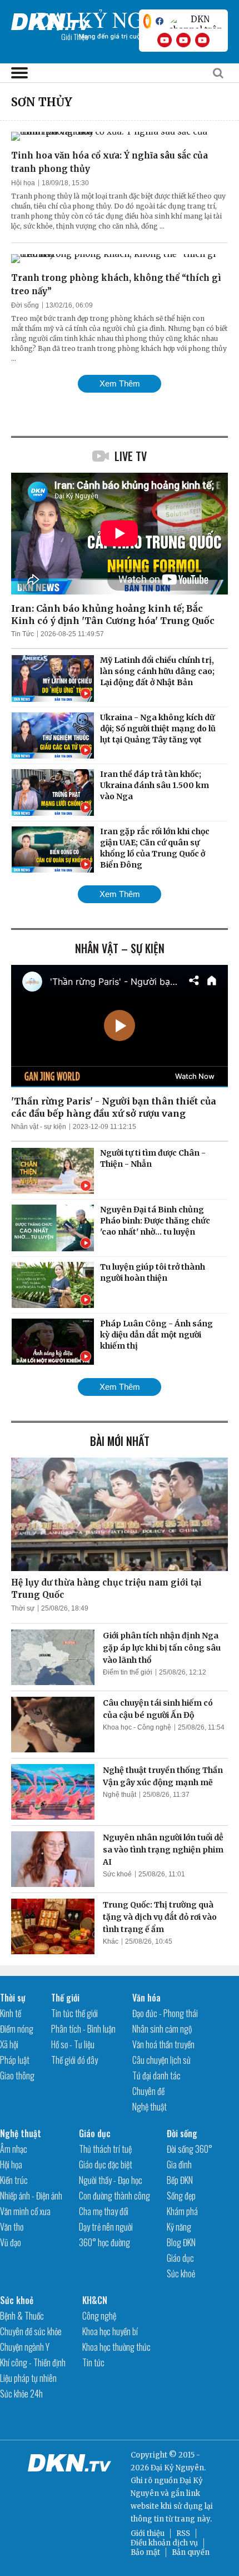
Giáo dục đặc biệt (106, 2164)
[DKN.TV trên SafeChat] (147, 21)
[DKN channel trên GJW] (196, 21)
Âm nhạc (14, 2149)
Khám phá (182, 2211)
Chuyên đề (148, 2091)
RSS (183, 2533)
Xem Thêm (120, 383)
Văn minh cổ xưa (25, 2211)
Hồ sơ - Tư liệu (73, 2044)
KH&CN (95, 2300)
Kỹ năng (179, 2227)
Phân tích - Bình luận (83, 2029)
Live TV (131, 456)
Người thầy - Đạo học (111, 2180)
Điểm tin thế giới (128, 1672)
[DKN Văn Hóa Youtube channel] (202, 40)
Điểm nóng (17, 2029)
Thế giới (65, 1998)
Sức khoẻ (117, 1874)
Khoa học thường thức (116, 2347)
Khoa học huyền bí (110, 2331)
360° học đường (104, 2242)
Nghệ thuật (120, 1795)
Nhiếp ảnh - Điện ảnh (31, 2196)
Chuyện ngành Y (25, 2347)
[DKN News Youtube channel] (165, 40)
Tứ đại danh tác (156, 2075)
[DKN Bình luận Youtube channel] (183, 40)
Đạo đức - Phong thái (165, 2013)
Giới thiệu (148, 2533)
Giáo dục (95, 2133)
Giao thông (17, 2075)
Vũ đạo (11, 2242)
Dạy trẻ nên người (106, 2227)
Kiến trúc (14, 2180)
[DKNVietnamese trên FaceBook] (160, 21)
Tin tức (93, 2362)
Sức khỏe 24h (21, 2394)
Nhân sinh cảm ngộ (162, 2029)
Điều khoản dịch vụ (164, 2543)
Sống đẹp (181, 2196)
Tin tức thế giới (74, 2013)
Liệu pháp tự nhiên (28, 2378)
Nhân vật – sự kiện (120, 948)
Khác (111, 1941)
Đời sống (25, 305)
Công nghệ (99, 2316)
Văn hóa (146, 1998)
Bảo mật (145, 2552)
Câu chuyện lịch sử (161, 2060)
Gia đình (179, 2164)
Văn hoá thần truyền (163, 2044)
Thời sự (23, 1608)
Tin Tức (23, 634)
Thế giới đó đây (74, 2060)
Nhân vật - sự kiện (39, 1127)
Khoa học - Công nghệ (137, 1727)
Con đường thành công (114, 2196)
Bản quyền (191, 2552)
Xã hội (9, 2044)
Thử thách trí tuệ (105, 2149)
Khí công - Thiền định (33, 2362)
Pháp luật (15, 2060)
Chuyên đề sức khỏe (31, 2331)
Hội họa (23, 183)
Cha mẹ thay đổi (104, 2211)
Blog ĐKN (181, 2242)
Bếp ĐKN (180, 2180)
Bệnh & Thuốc (22, 2316)
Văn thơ (12, 2227)
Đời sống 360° (190, 2149)
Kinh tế (11, 2013)
